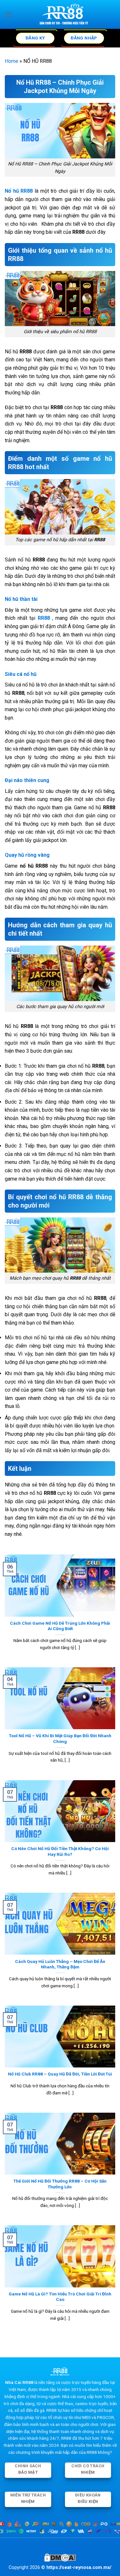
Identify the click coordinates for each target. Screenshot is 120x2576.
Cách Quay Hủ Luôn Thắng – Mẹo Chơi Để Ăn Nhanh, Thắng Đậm (60, 1964)
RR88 (44, 618)
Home (12, 61)
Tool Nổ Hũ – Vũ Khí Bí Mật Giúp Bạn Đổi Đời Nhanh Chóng (60, 1738)
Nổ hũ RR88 (19, 191)
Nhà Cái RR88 (19, 2382)
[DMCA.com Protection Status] (60, 2557)
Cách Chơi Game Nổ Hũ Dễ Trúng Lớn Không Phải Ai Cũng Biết (60, 1626)
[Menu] (9, 14)
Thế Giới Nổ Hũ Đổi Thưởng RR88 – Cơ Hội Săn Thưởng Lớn (60, 2184)
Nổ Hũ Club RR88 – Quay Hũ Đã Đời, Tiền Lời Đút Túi (60, 2074)
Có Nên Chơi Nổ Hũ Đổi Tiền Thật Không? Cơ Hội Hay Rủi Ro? (60, 1851)
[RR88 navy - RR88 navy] (64, 14)
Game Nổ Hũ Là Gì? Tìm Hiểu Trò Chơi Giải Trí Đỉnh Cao (60, 2297)
